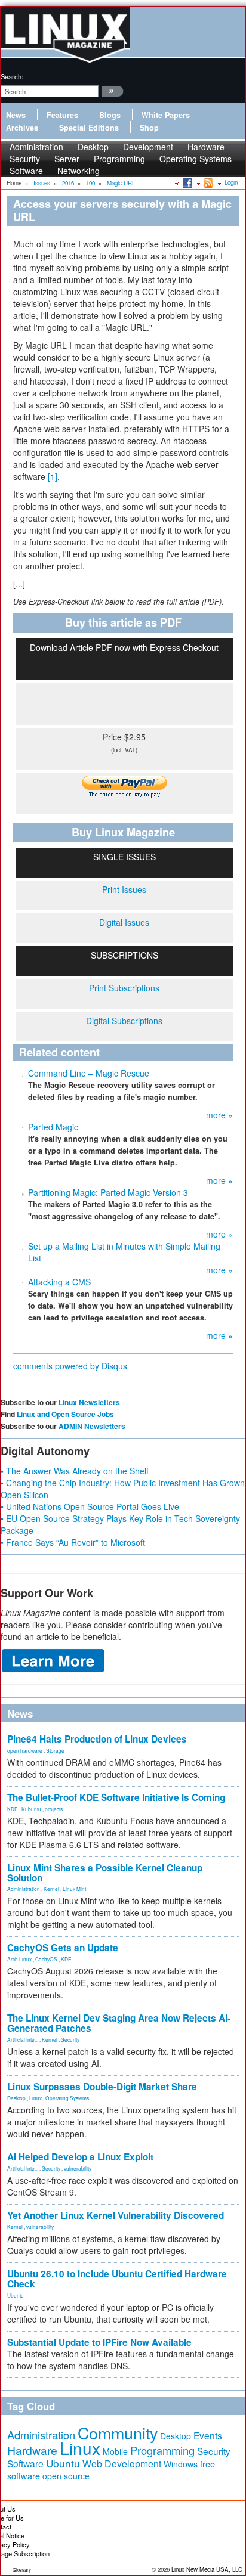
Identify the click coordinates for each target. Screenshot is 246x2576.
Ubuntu (16, 2295)
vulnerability (78, 2168)
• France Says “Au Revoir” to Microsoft (73, 1542)
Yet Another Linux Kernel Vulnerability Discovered (116, 2215)
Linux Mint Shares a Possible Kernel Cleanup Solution (105, 1873)
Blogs (110, 115)
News (16, 115)
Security (70, 2039)
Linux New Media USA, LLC (207, 2569)
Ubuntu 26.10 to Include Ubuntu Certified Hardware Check (117, 2279)
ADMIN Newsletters (92, 1426)
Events (208, 2435)
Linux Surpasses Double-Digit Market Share (102, 2087)
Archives (22, 128)
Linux (36, 2098)
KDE (13, 1809)
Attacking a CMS (59, 1282)
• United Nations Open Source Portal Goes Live (90, 1506)
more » (219, 1115)
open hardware (25, 1750)
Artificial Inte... (23, 2039)
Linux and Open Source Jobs (65, 1414)
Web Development (122, 2464)
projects (54, 1809)
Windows (181, 2464)
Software (26, 171)
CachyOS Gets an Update (63, 1948)
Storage (55, 1750)
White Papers (166, 115)
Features (62, 115)
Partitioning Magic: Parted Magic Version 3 (108, 1192)
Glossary (22, 2570)
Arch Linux (19, 1959)
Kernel (51, 1889)
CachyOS (46, 1959)
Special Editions (89, 128)
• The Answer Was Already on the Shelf (75, 1471)
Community (118, 2433)
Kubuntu (31, 1809)
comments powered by (70, 1366)
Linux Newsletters (89, 1402)
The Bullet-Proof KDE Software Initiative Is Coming (116, 1797)
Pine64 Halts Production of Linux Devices (97, 1739)
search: (12, 76)
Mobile (115, 2451)
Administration (24, 1889)
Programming (119, 159)
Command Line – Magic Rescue (89, 1073)
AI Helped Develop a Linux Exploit (80, 2157)
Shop (149, 128)
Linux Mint (74, 1889)
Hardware (32, 2450)
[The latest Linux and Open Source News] (207, 182)
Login (231, 182)
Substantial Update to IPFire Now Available (99, 2342)
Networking (79, 171)
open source (66, 2476)
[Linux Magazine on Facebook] (187, 182)
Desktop (16, 2098)
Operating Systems (196, 159)
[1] (53, 476)
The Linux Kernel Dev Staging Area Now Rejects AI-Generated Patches (119, 2023)
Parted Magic (53, 1127)
